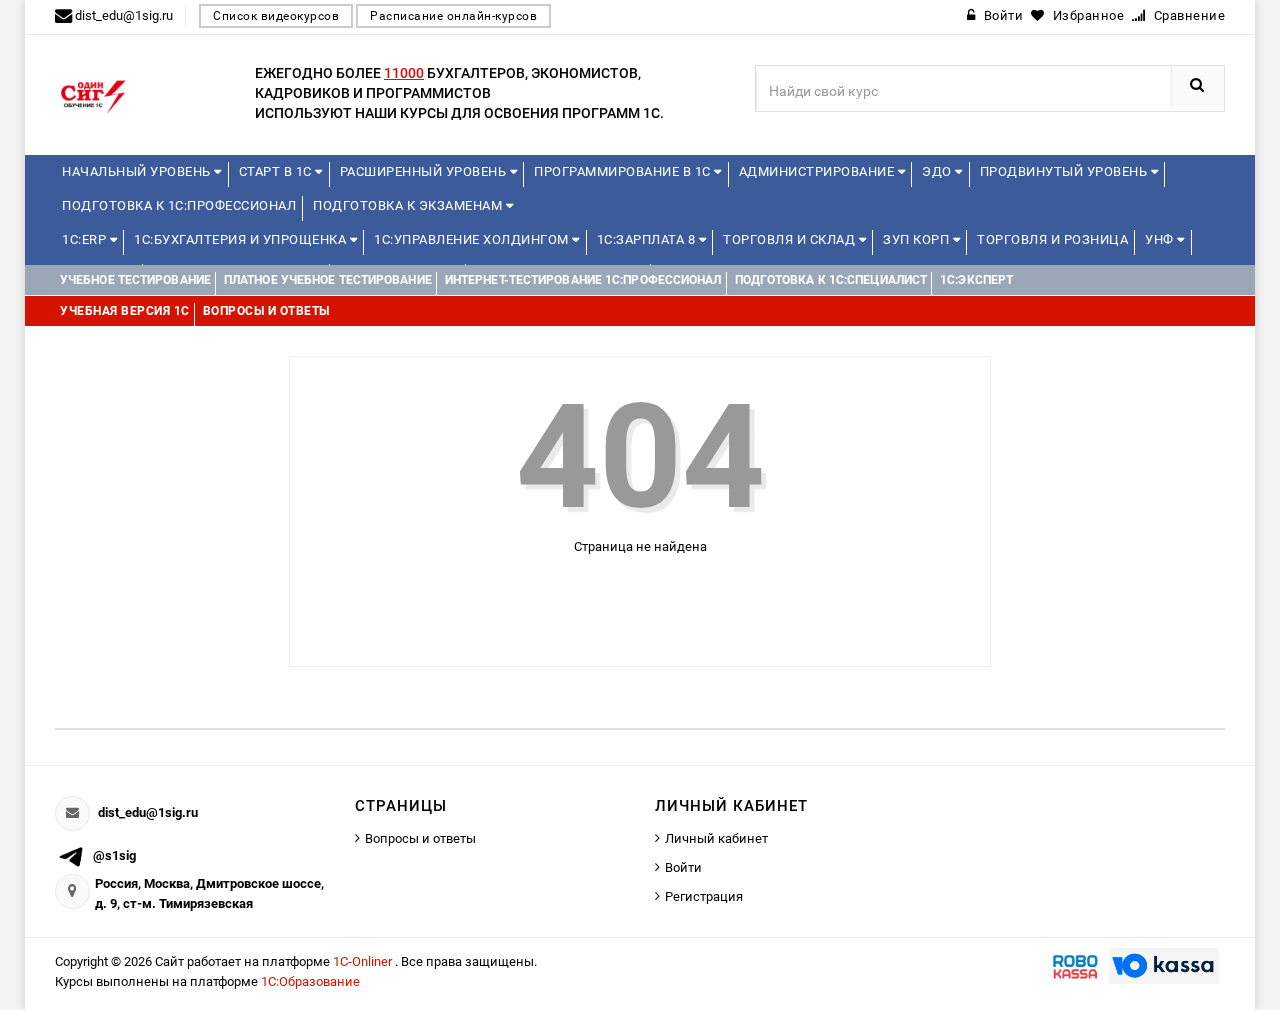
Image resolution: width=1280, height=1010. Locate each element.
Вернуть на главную (649, 596)
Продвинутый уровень (1065, 171)
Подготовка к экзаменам (409, 205)
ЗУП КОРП (918, 239)
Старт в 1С (277, 171)
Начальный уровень (138, 171)
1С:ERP (86, 239)
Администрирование (818, 171)
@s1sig (114, 855)
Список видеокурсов (276, 16)
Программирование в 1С (624, 171)
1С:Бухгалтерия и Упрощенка (242, 239)
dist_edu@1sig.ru (148, 812)
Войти (683, 867)
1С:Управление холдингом (473, 239)
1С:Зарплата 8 (648, 239)
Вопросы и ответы (420, 838)
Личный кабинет (716, 838)
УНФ (1161, 239)
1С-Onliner (364, 961)
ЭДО (938, 171)
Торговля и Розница (1052, 239)
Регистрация (704, 896)
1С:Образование (310, 981)
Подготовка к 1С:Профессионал (179, 205)
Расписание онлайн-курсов (453, 16)
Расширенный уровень (425, 171)
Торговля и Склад (791, 239)
